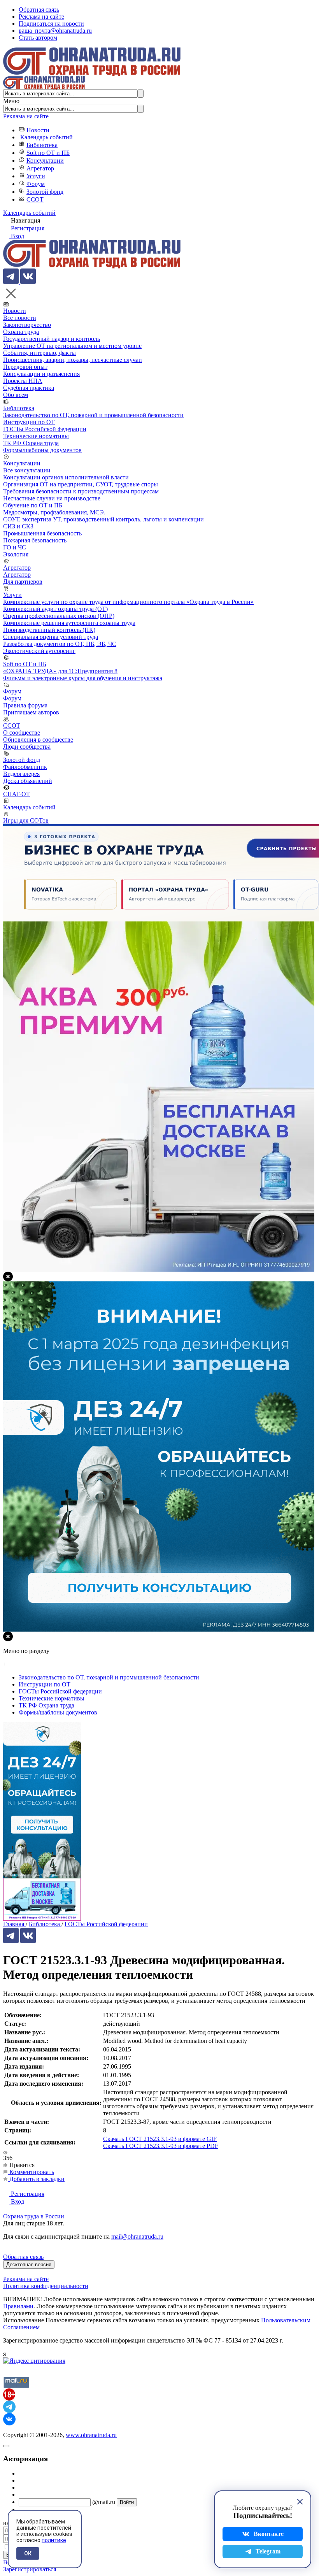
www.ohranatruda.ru (91, 2435)
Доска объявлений (28, 781)
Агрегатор (40, 168)
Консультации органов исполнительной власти (66, 477)
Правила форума (25, 705)
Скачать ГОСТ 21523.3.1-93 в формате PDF (161, 2146)
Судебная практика (29, 388)
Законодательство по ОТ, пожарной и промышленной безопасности (93, 415)
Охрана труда (21, 332)
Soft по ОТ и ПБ (48, 153)
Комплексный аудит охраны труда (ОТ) (55, 609)
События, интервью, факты (39, 353)
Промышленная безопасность (42, 533)
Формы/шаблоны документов (42, 450)
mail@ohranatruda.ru (137, 2236)
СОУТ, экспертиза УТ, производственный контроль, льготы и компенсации (103, 519)
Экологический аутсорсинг (39, 651)
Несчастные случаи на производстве (52, 498)
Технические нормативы (36, 436)
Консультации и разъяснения (41, 374)
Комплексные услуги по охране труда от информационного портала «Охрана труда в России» (128, 602)
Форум (36, 184)
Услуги (36, 176)
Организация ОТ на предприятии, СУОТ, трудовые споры (81, 484)
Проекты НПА (23, 381)
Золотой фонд (45, 192)
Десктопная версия (29, 2265)
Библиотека (42, 145)
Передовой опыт (25, 367)
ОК (28, 2553)
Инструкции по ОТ (29, 422)
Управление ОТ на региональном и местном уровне (72, 346)
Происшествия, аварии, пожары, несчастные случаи (73, 360)
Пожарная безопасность (35, 540)
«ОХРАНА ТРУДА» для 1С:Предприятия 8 (60, 671)
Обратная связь (39, 10)
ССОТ (35, 199)
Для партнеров (23, 582)
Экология (16, 554)
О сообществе (22, 733)
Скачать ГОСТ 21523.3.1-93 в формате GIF (160, 2139)
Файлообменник (25, 767)
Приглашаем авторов (31, 712)
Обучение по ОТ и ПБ (33, 505)
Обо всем (16, 395)
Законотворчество (27, 325)
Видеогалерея (21, 774)
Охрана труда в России (34, 2216)
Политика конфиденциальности (46, 2286)
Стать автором (38, 38)
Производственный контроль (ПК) (49, 630)
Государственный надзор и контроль (52, 339)
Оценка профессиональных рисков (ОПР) (59, 616)
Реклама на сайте (41, 17)
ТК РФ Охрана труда (31, 443)
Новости (38, 130)
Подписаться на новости (51, 24)
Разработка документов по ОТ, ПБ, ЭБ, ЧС (60, 644)
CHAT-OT (17, 794)
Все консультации (27, 470)
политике (54, 2540)
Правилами (18, 2306)
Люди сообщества (27, 747)
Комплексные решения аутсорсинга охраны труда (69, 623)
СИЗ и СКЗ (18, 526)
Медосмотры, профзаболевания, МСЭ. (54, 512)
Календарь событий (46, 137)
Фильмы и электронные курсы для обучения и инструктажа (83, 678)
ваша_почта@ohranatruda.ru (55, 31)
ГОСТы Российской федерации (45, 429)
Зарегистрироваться (30, 2569)
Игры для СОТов (26, 820)
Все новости (20, 318)
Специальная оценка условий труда (51, 637)
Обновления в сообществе (38, 740)
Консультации (45, 161)
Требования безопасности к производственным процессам (81, 491)
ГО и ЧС (15, 547)
